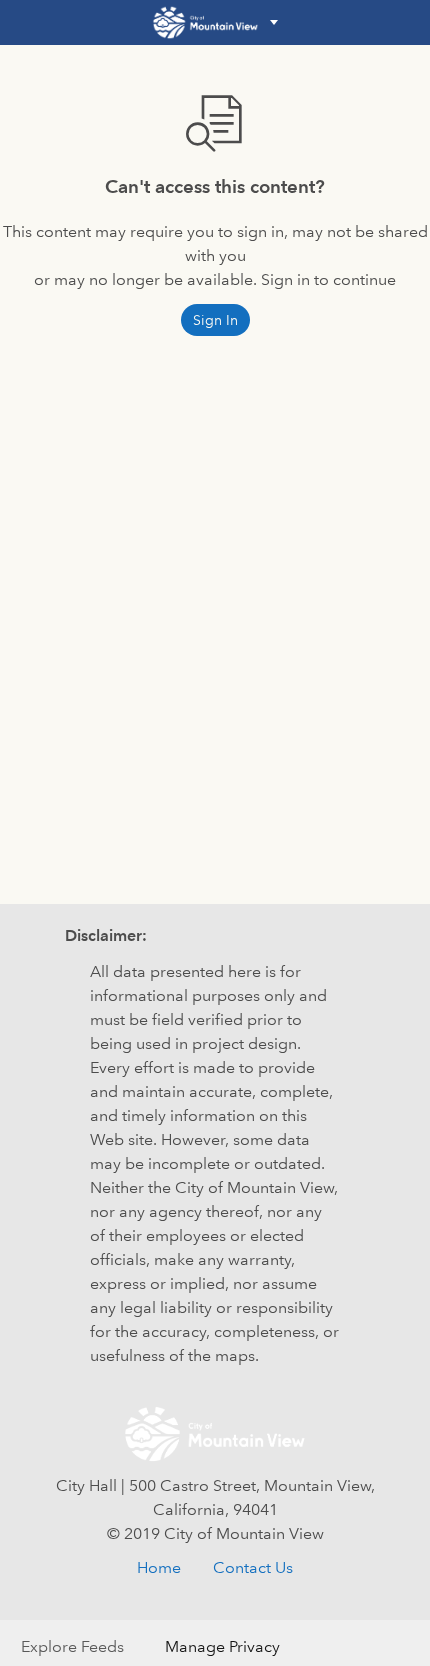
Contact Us (253, 1567)
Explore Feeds (72, 1646)
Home (159, 1567)
